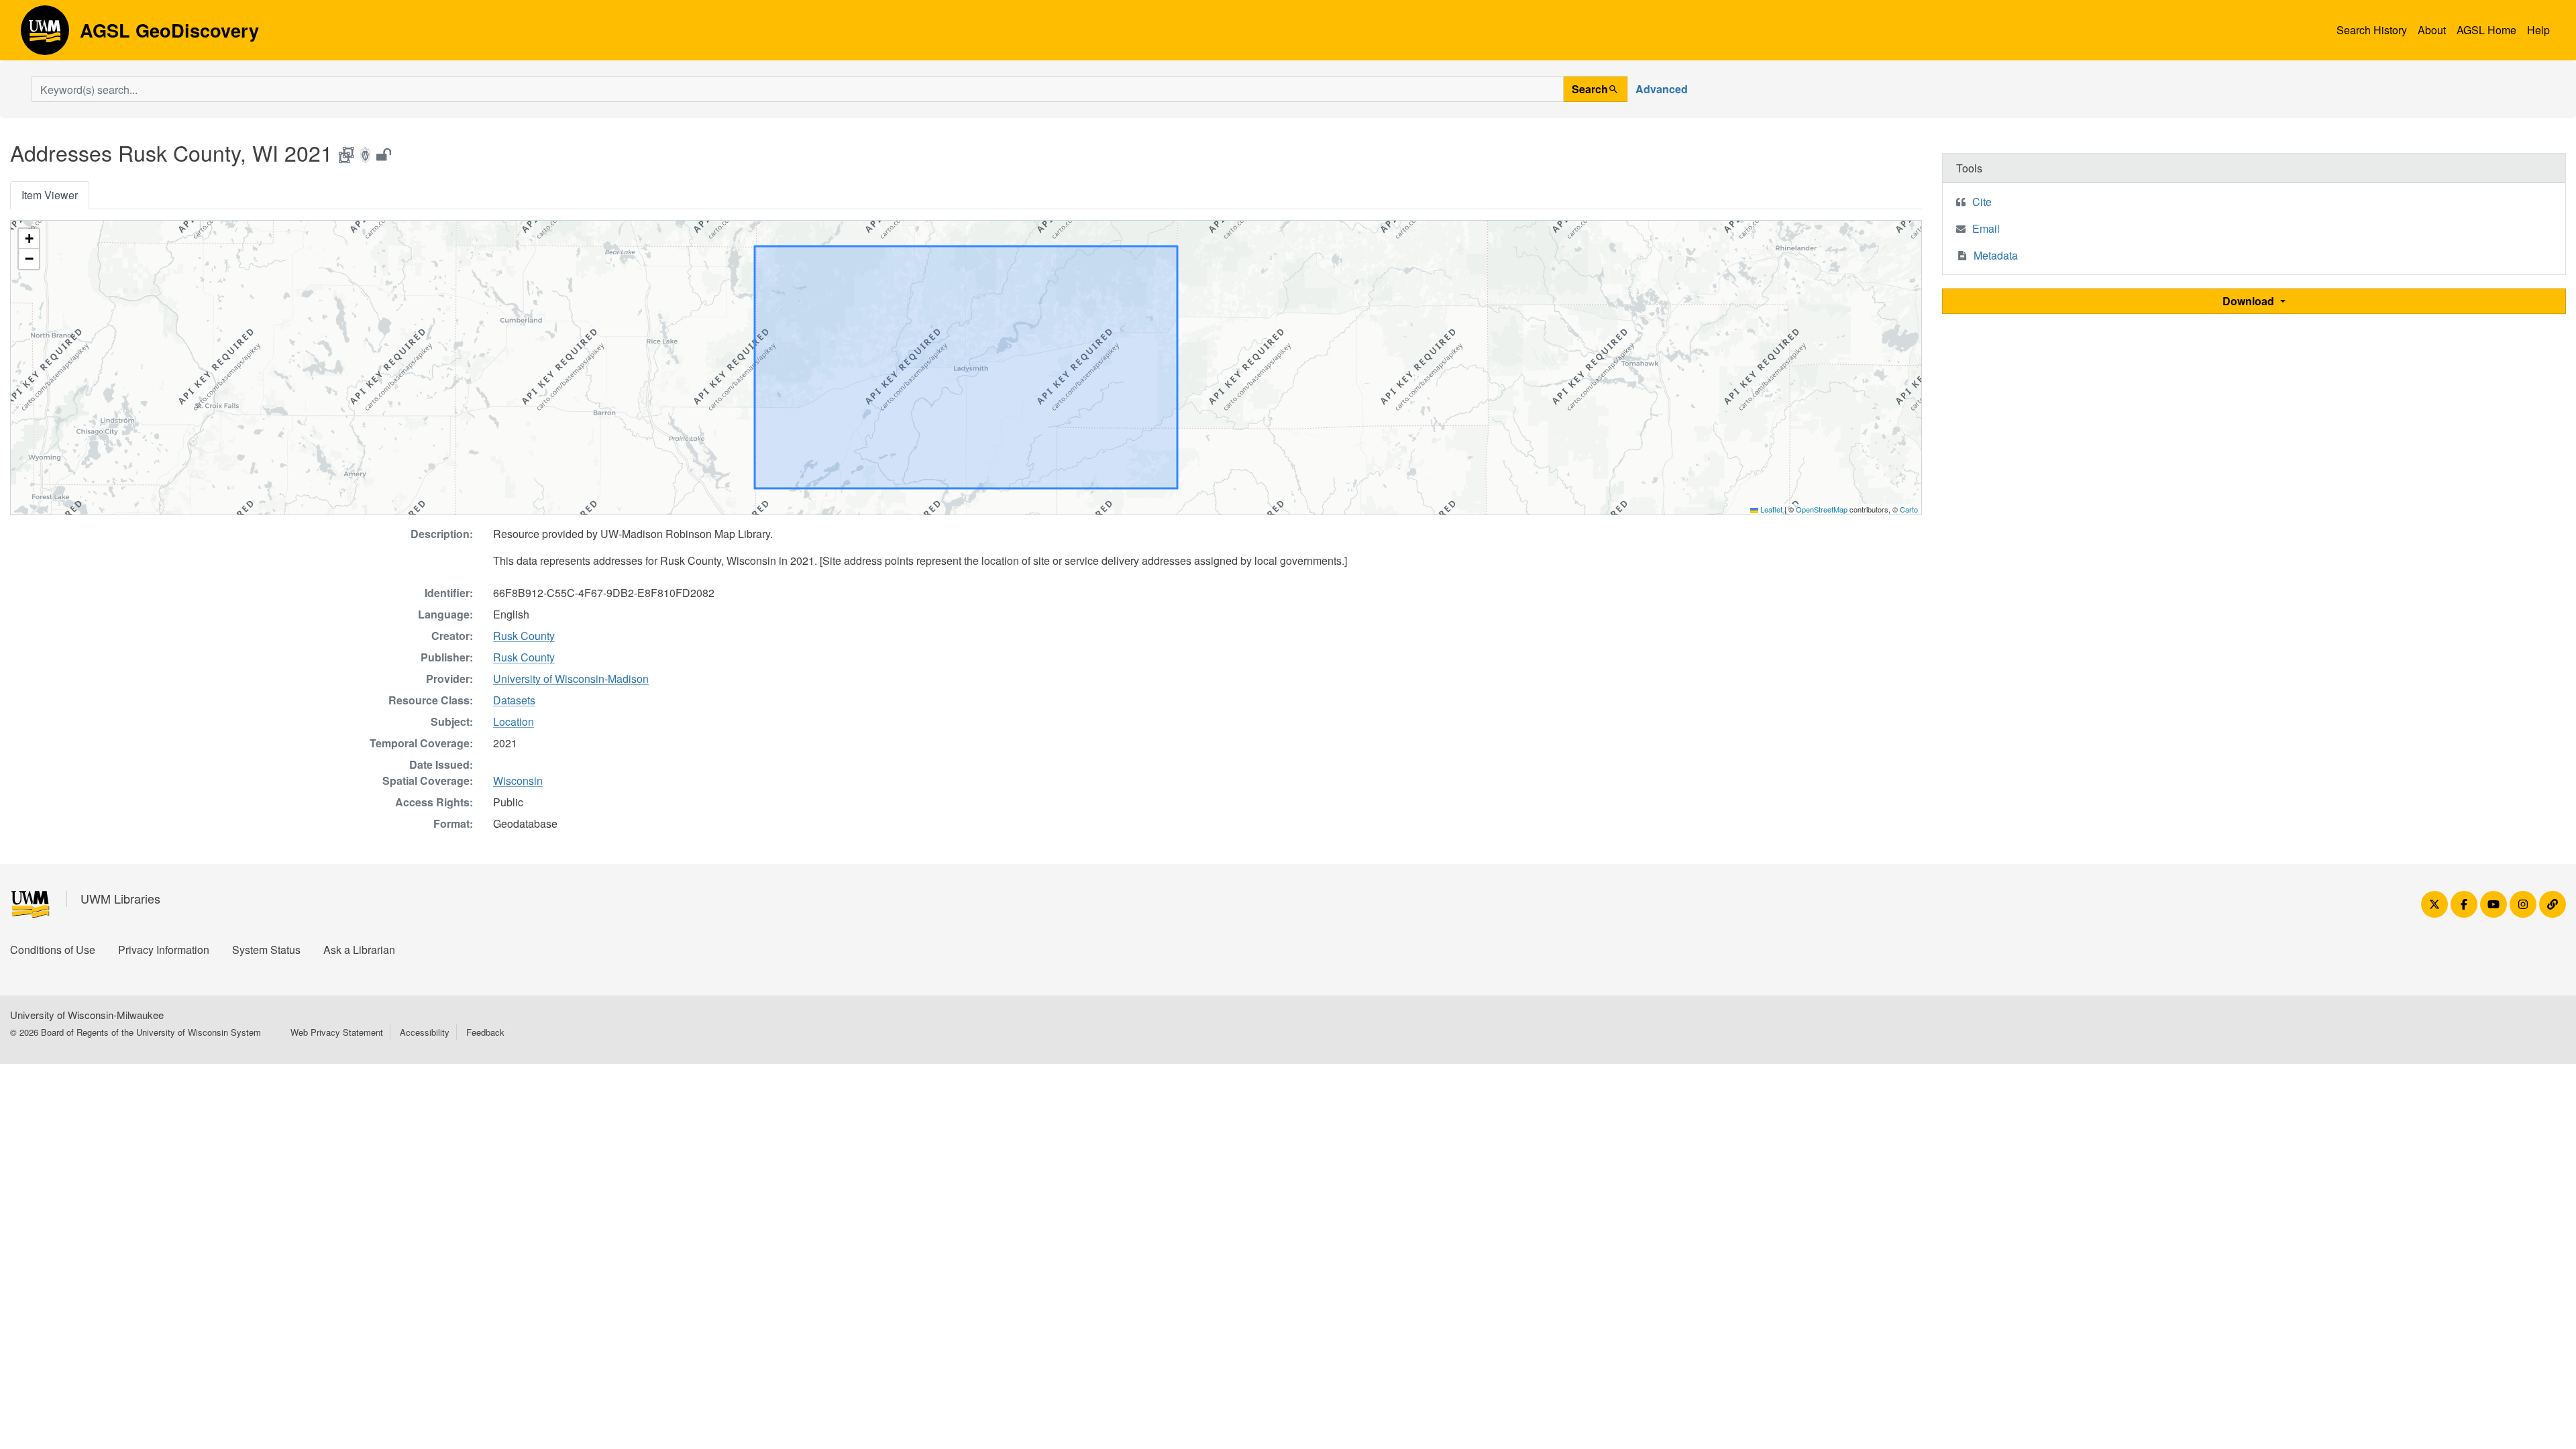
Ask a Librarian (359, 950)
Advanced (1662, 89)
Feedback (485, 1032)
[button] (29, 239)
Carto (1909, 509)
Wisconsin (518, 781)
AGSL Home (2486, 30)
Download (2250, 301)
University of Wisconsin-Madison (571, 679)
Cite (1982, 202)
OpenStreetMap (1822, 509)
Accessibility (425, 1032)
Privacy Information (164, 950)
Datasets (514, 700)
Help (2538, 30)
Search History (2372, 30)
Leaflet (1770, 509)
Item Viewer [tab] (50, 195)
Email (1986, 228)
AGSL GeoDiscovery (45, 35)
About (2432, 30)
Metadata (1996, 255)
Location (514, 721)
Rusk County (524, 636)
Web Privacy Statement (337, 1032)
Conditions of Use (53, 950)
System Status (266, 950)
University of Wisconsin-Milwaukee (87, 1015)
